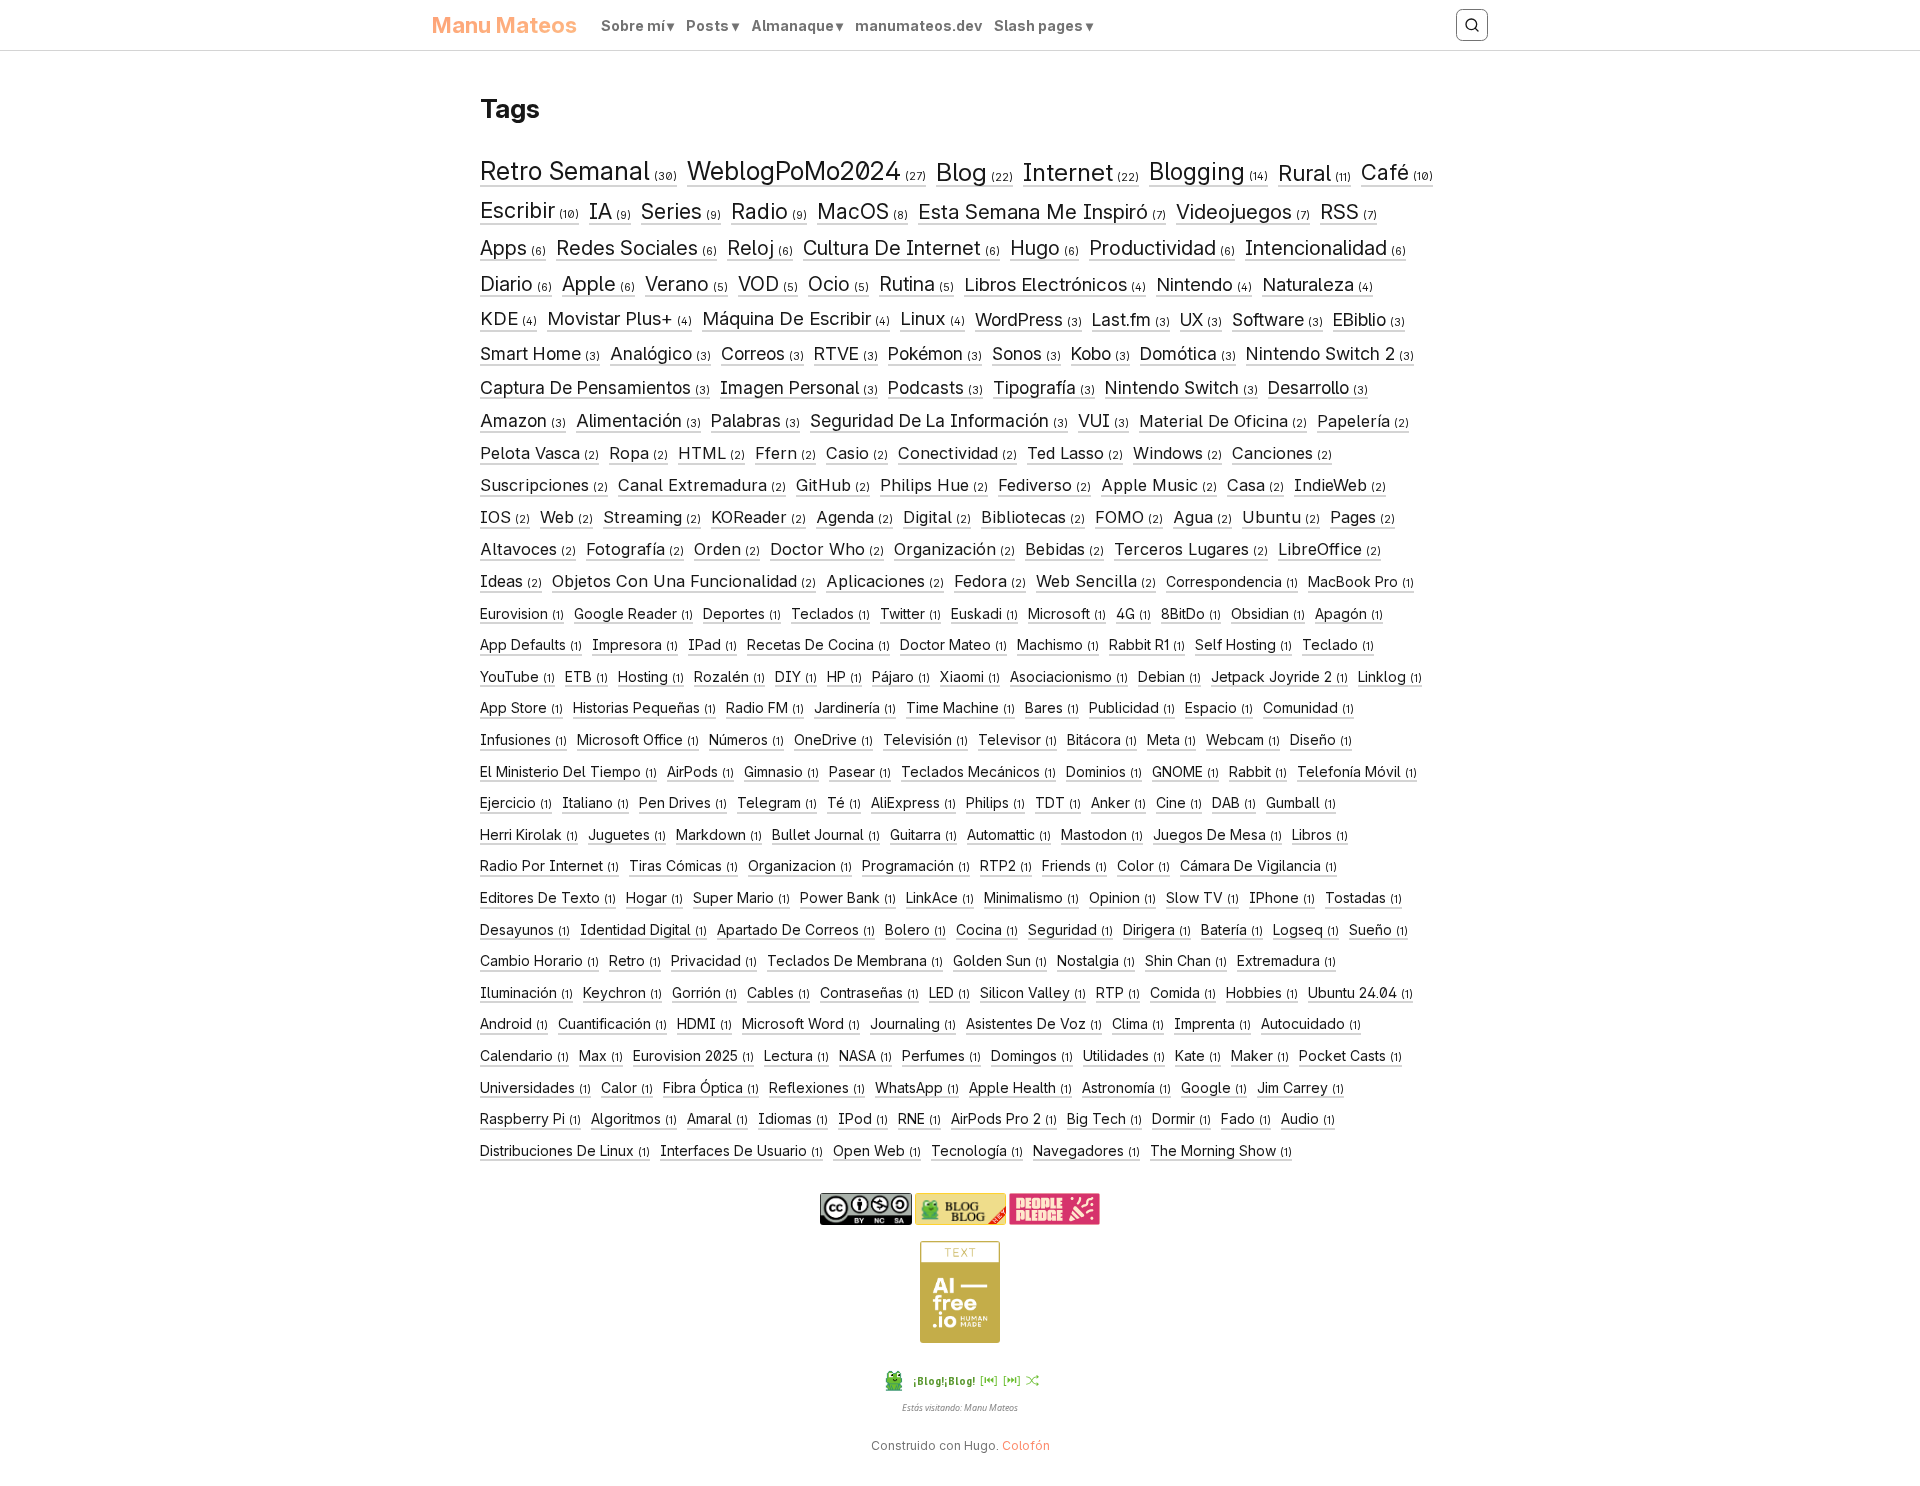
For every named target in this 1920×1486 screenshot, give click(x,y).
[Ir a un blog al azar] (1032, 1380)
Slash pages (1038, 25)
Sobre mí (633, 25)
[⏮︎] (989, 1379)
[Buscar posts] (1472, 25)
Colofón (1026, 1445)
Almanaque (792, 25)
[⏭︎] (1012, 1379)
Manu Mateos (504, 25)
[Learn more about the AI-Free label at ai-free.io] (960, 1338)
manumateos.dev (918, 25)
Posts (707, 25)
